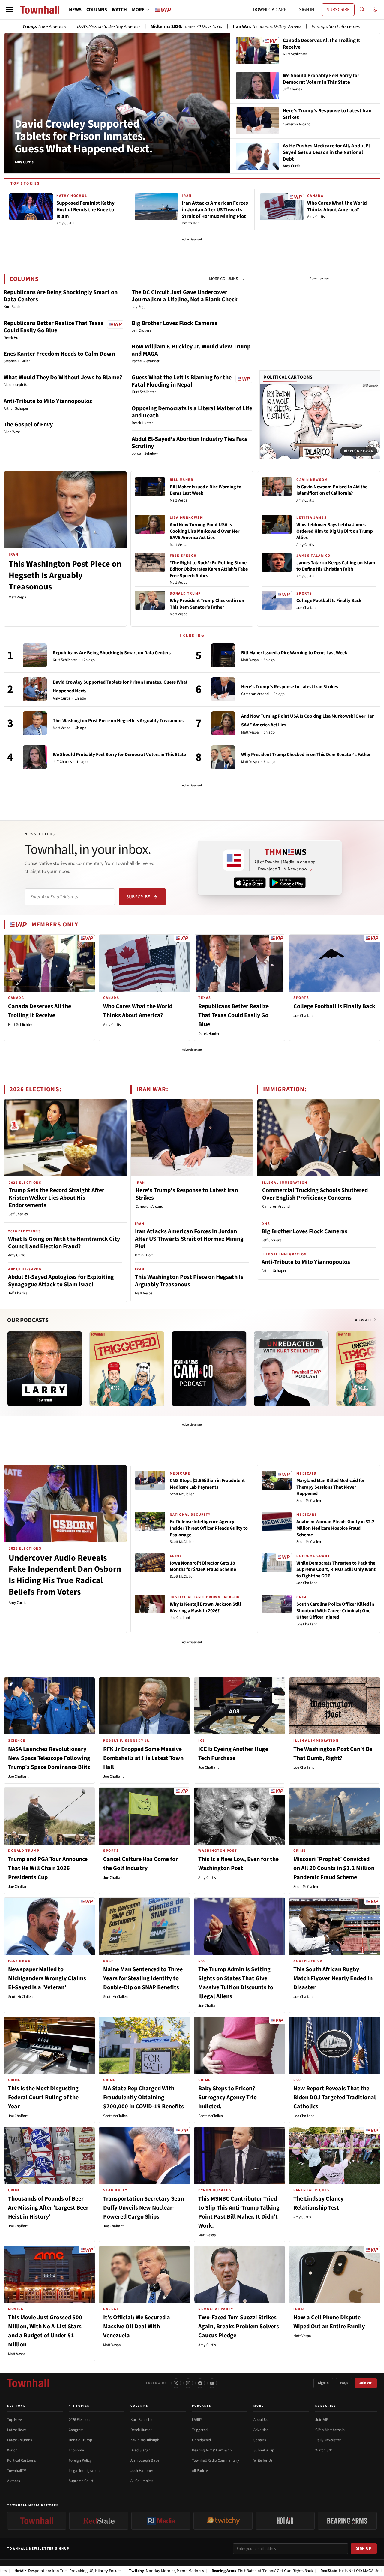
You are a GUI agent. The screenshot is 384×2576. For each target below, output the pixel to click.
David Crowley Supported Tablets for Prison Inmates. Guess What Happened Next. (84, 137)
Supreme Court (81, 2481)
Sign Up (364, 2548)
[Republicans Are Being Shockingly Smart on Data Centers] (35, 655)
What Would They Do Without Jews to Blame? (63, 378)
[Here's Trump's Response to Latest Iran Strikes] (223, 689)
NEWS (75, 10)
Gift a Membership (330, 2430)
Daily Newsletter (328, 2440)
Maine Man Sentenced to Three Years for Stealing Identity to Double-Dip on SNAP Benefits (143, 1978)
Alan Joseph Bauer (146, 2460)
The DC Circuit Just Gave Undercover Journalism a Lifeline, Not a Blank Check (185, 296)
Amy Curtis (305, 500)
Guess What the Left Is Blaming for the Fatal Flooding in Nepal (182, 381)
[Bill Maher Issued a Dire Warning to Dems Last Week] (223, 655)
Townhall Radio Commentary (216, 2460)
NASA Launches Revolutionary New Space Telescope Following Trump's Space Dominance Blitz (49, 1758)
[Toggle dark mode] (375, 10)
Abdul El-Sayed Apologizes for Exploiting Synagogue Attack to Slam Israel (61, 1281)
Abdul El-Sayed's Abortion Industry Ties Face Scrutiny (190, 443)
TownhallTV (17, 2471)
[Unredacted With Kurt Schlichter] (291, 1369)
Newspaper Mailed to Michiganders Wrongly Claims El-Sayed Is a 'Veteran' (47, 1978)
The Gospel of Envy (28, 425)
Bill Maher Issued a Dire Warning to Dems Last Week (206, 490)
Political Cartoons (288, 377)
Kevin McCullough (145, 2440)
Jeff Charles (62, 762)
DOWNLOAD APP (270, 10)
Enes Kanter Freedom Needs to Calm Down (59, 354)
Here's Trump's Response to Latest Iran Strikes (290, 687)
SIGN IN (307, 10)
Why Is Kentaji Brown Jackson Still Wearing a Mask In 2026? (205, 1607)
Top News (15, 2420)
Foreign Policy (80, 2460)
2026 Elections (80, 2420)
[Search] (362, 10)
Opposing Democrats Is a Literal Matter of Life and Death (192, 412)
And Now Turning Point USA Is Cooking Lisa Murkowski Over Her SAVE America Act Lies (205, 531)
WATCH (119, 10)
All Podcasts (202, 2471)
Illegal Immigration (84, 2471)
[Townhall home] (28, 2383)
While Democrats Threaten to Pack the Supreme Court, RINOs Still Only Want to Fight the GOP (336, 1570)
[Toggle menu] (10, 10)
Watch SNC (324, 2450)
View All (364, 1320)
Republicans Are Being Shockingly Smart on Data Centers (61, 296)
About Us (261, 2420)
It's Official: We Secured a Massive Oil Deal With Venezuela (137, 2327)
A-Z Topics (79, 2406)
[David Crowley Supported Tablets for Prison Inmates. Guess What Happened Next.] (35, 689)
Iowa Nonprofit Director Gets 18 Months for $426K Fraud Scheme (203, 1566)
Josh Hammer (142, 2471)
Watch (12, 2450)
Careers (260, 2440)
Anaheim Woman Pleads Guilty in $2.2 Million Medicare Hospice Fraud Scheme (335, 1528)
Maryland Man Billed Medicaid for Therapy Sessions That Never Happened (331, 1487)
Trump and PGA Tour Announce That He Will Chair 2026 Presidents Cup (48, 1868)
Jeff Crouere (271, 1240)
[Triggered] (127, 1369)
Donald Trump (80, 2440)
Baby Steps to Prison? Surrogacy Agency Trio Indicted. (228, 2098)
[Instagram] (188, 2383)
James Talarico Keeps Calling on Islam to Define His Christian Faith (336, 566)
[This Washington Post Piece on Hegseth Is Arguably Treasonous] (35, 723)
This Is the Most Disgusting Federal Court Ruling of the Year (43, 2098)
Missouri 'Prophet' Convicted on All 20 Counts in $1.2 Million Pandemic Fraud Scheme (334, 1868)
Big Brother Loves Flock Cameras (175, 323)
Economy (76, 2450)
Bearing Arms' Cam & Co (212, 2450)
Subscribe (138, 897)
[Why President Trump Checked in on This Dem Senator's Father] (223, 757)
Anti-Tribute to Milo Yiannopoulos (48, 401)
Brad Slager (140, 2450)
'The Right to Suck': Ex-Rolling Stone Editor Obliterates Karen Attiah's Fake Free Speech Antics (209, 569)
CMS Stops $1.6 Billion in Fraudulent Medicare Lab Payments (207, 1484)
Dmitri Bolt (144, 1255)
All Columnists (142, 2481)
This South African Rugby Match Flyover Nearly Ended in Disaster (333, 1978)
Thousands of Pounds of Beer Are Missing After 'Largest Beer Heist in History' (48, 2208)
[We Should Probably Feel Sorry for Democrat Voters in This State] (35, 757)
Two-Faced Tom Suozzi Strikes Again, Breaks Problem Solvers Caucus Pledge (239, 2327)
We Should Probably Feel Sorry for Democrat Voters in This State (119, 755)
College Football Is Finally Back (329, 601)
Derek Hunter (209, 1034)
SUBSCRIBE (338, 10)
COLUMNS (97, 10)
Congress (76, 2430)
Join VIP (366, 2383)
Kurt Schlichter (65, 660)
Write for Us (263, 2460)
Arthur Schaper (274, 1271)
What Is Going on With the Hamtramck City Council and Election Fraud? (64, 1243)
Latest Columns (19, 2440)
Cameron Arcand (255, 694)
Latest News (17, 2430)
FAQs (344, 2383)
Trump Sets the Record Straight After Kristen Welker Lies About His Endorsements (57, 1198)
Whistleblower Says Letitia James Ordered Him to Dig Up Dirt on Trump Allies (335, 531)
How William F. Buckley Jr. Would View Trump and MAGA (191, 350)
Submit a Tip (264, 2450)
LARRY (197, 2420)
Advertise (261, 2430)
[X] (176, 2383)
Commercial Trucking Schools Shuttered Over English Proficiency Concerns (315, 1194)
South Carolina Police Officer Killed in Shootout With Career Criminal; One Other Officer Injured (335, 1611)
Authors (13, 2481)
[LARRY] (45, 1369)
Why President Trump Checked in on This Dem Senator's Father (207, 604)
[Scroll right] (376, 1363)
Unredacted (201, 2440)
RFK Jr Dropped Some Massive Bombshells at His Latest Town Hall (143, 1758)
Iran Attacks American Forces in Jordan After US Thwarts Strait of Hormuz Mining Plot (189, 1239)
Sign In (323, 2383)
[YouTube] (212, 2383)
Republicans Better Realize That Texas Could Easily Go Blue (54, 327)
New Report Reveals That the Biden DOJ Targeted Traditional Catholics (335, 2098)
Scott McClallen (182, 1494)
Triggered (200, 2430)
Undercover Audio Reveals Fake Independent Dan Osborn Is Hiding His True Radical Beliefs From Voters (65, 1575)
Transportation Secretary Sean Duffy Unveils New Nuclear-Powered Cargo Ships (144, 2208)
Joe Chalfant (307, 608)
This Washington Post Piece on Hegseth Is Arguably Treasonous (65, 575)
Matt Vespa (18, 597)
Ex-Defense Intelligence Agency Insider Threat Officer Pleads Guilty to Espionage (209, 1528)
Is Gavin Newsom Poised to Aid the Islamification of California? (332, 490)
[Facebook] (200, 2383)
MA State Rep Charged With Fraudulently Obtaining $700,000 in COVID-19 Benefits (144, 2098)
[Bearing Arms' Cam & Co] (209, 1369)
